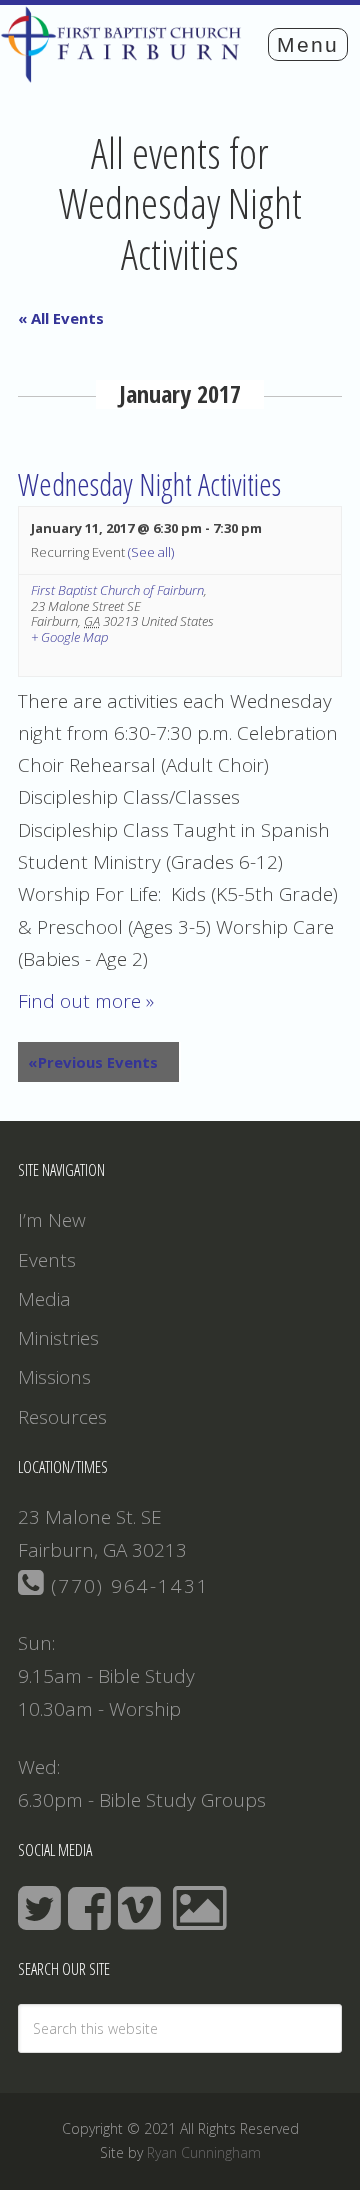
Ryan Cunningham (204, 2152)
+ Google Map (69, 638)
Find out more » (86, 1001)
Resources (62, 1417)
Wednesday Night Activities (149, 484)
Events (47, 1260)
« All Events (61, 318)
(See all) (151, 552)
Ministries (58, 1338)
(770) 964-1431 (127, 1586)
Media (44, 1299)
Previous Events (93, 1062)
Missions (54, 1377)
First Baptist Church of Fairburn (117, 590)
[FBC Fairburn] (126, 73)
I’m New (52, 1220)
